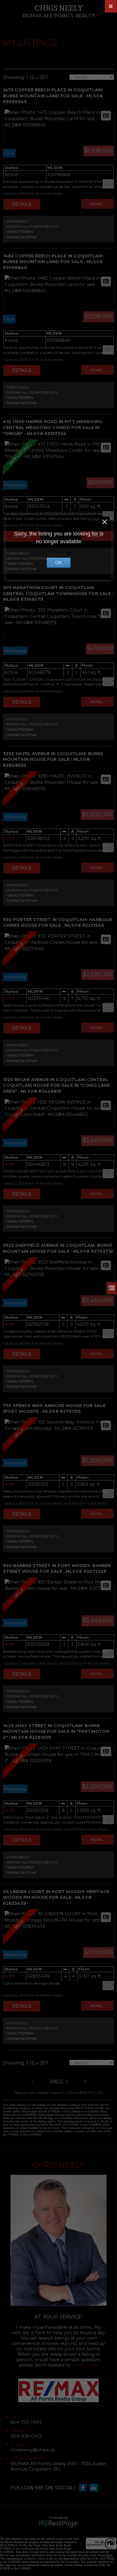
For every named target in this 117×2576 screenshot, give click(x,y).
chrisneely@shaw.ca (33, 2450)
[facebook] (84, 2488)
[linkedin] (95, 2488)
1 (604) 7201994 (20, 231)
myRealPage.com (59, 2524)
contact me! (85, 2365)
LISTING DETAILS (22, 204)
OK (58, 563)
